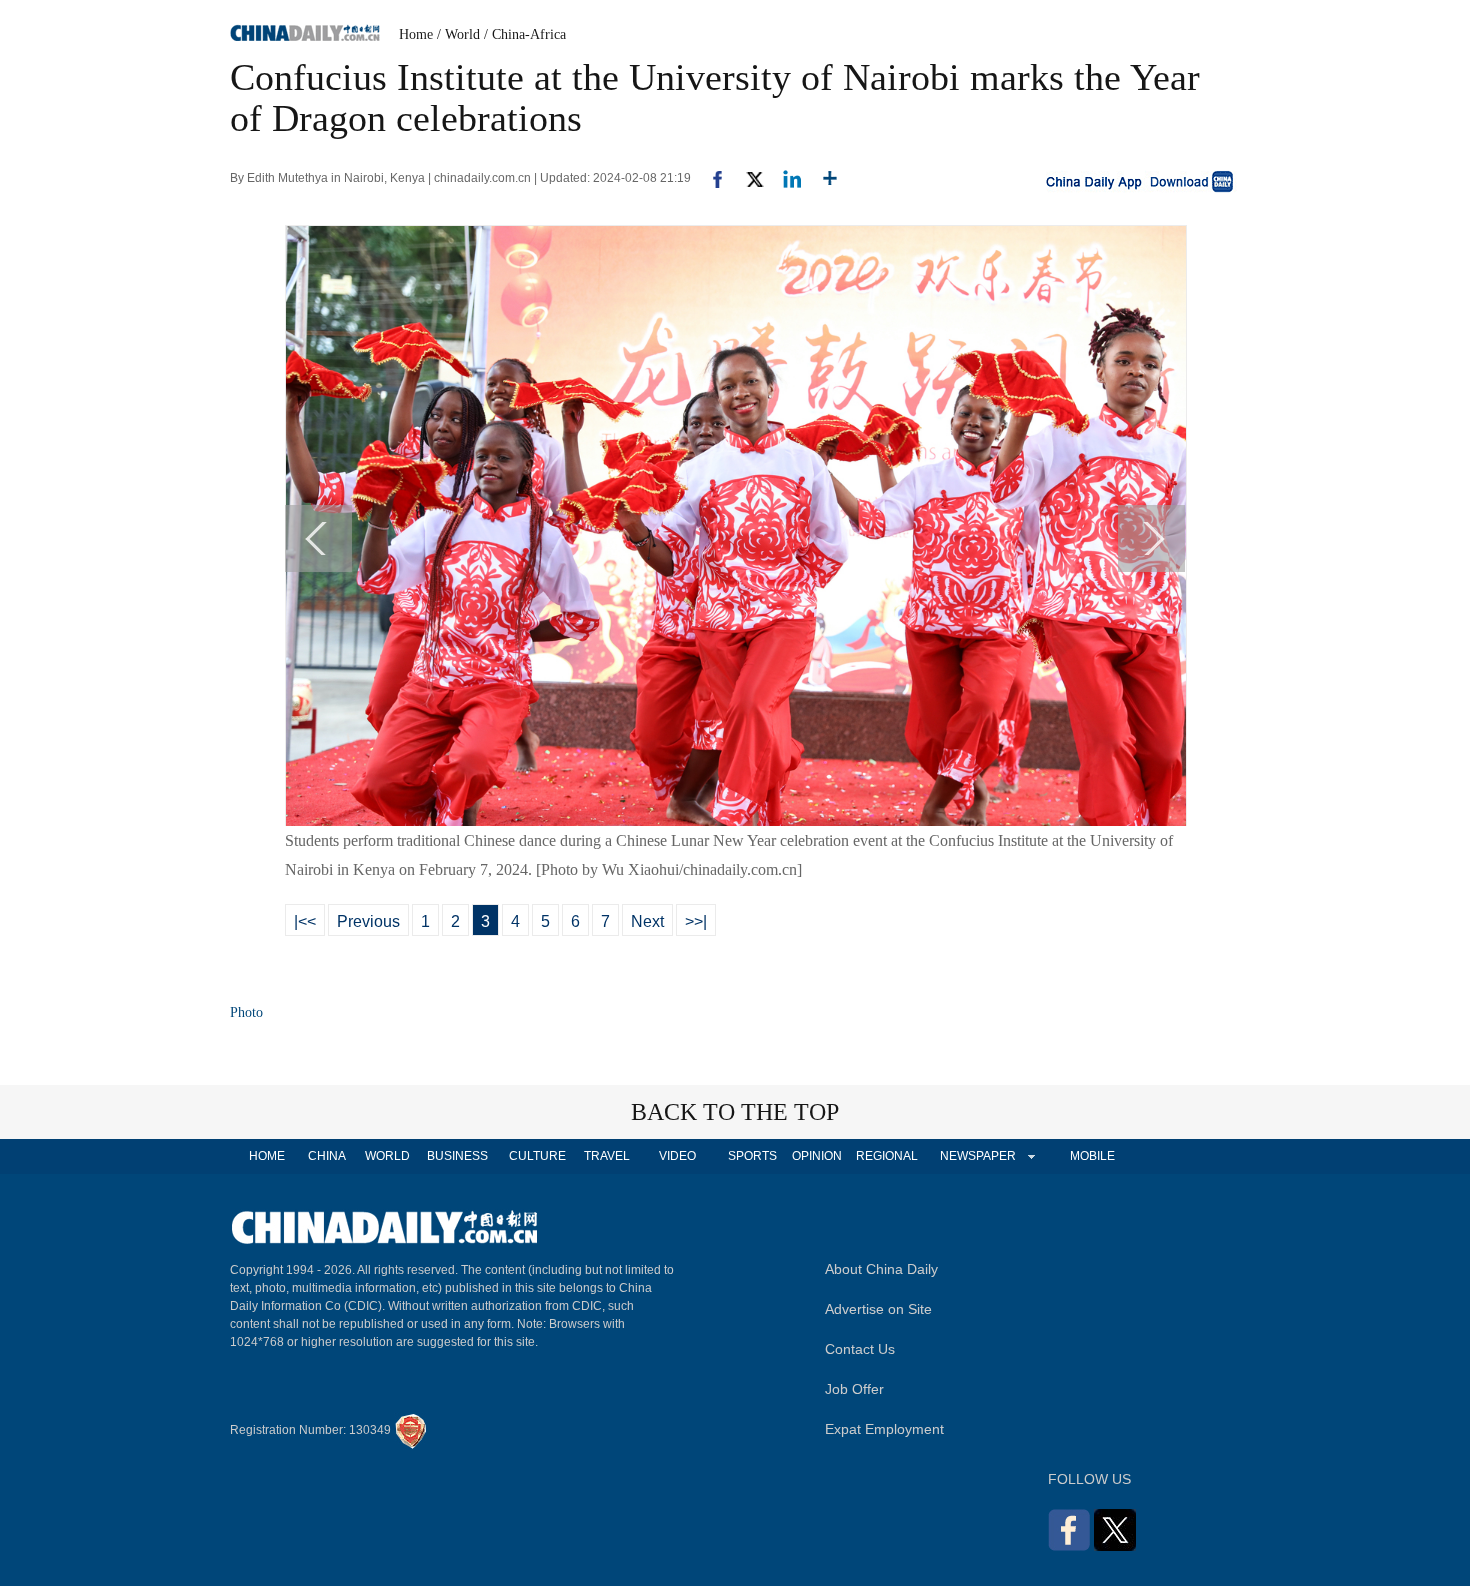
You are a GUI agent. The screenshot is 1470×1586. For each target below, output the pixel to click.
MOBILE (1092, 1156)
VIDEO (677, 1156)
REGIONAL (887, 1156)
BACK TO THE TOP (735, 1112)
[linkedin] (784, 178)
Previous (368, 921)
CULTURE (537, 1156)
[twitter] (746, 178)
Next (647, 921)
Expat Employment (884, 1429)
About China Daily (881, 1269)
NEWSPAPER (977, 1156)
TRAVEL (607, 1156)
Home (416, 34)
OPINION (817, 1156)
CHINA (327, 1156)
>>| (696, 921)
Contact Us (860, 1349)
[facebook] (710, 178)
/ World (458, 34)
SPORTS (752, 1156)
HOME (267, 1156)
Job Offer (854, 1389)
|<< (305, 921)
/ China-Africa (525, 34)
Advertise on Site (878, 1309)
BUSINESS (457, 1156)
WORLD (387, 1156)
